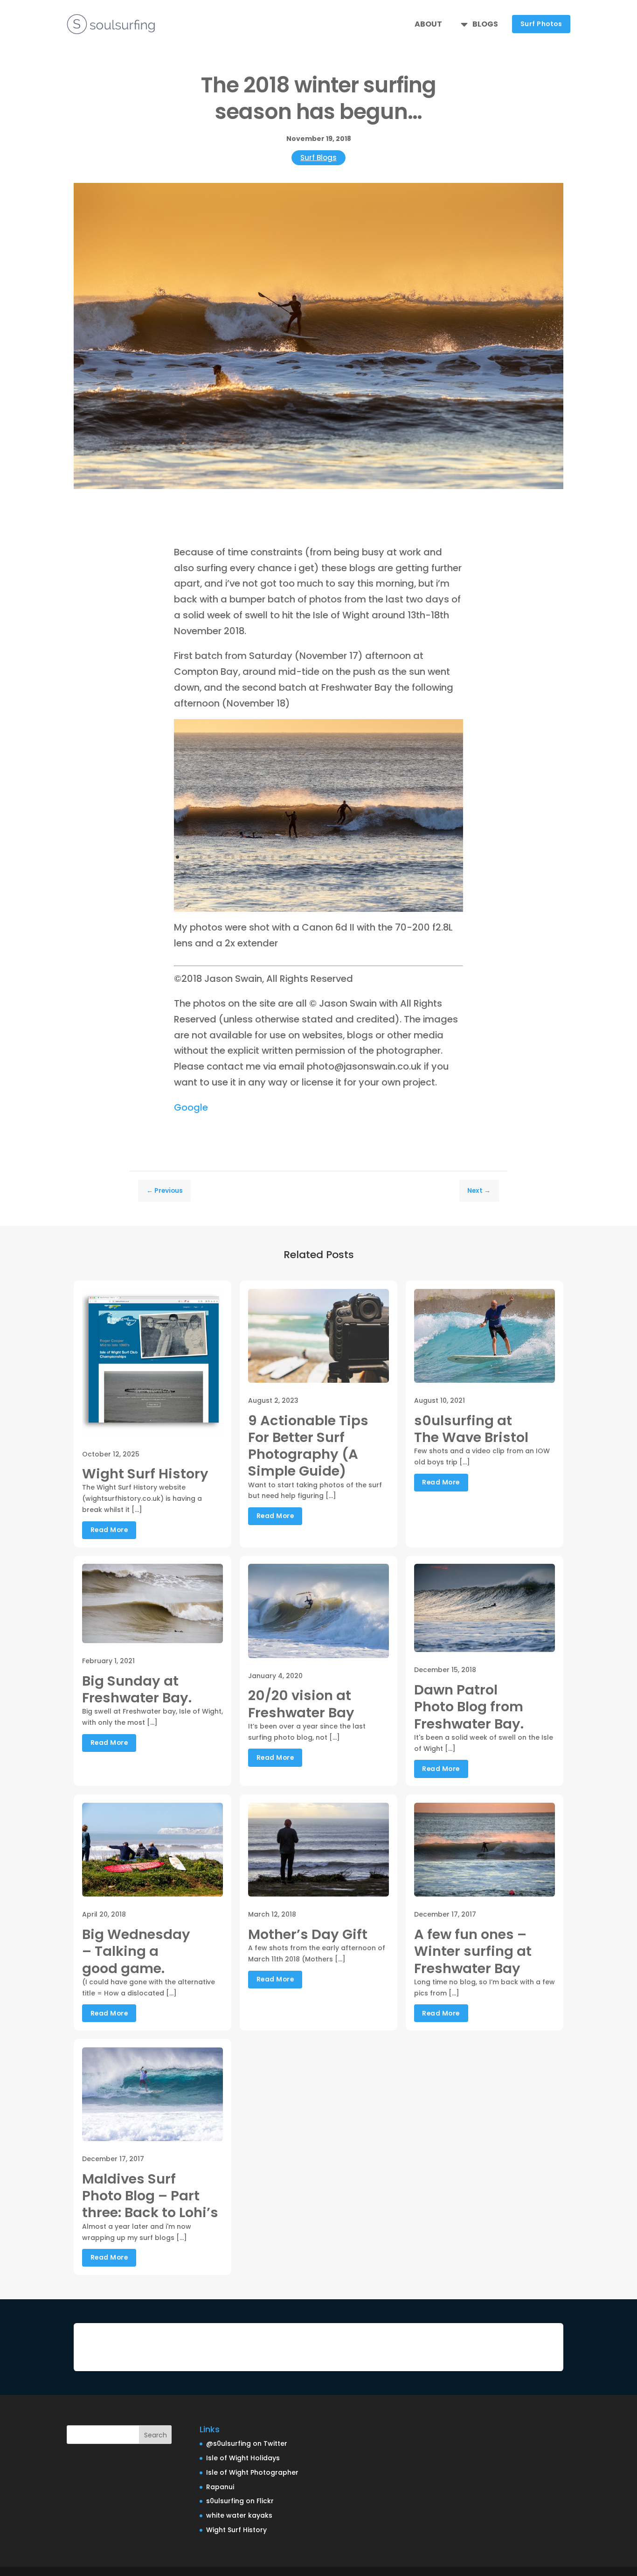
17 (304, 857)
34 (439, 857)
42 (217, 873)
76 (243, 888)
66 (407, 873)
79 (267, 888)
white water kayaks (239, 2515)
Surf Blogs (318, 157)
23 (352, 857)
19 (320, 857)
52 (296, 873)
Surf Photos (541, 24)
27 (384, 857)
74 (227, 888)
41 (209, 873)
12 (265, 857)
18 (312, 857)
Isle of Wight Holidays (243, 2458)
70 (439, 873)
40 (201, 873)
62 (376, 873)
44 (233, 873)
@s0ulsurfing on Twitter (247, 2443)
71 (447, 873)
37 (177, 873)
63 (384, 873)
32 (423, 857)
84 (307, 888)
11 (257, 857)
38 (185, 873)
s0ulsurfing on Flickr (240, 2501)
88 (338, 888)
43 (225, 873)
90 (354, 888)
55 (320, 873)
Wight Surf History (236, 2530)
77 (251, 888)
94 (386, 888)
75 (235, 888)
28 (391, 857)
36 (455, 857)
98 (418, 888)
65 (399, 873)
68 (423, 873)
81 (283, 888)
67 (415, 873)
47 (257, 873)
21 (336, 857)
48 (265, 873)
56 (328, 873)
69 (431, 873)
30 (407, 857)
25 (368, 857)
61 (368, 873)
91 (362, 888)
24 (360, 857)
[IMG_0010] (318, 909)
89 (346, 888)
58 (344, 873)
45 (241, 873)
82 (291, 888)
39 (193, 873)
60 (360, 873)
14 (280, 857)
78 (259, 888)
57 (336, 873)
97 (410, 888)
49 (273, 873)
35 (447, 857)
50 (280, 873)
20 (328, 857)
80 (275, 888)
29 (399, 857)
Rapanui (220, 2487)
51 (288, 873)
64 (391, 873)
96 (402, 888)
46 (249, 873)
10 (249, 857)
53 (304, 873)
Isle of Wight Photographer (252, 2472)
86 (322, 888)
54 (312, 873)
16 (296, 857)
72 (455, 873)
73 (219, 888)
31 (415, 857)
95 (394, 888)
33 (431, 857)
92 (370, 888)
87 (330, 888)
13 (273, 857)
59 (352, 873)
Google (191, 1107)
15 (288, 857)
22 (344, 857)
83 (299, 888)
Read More (109, 1530)
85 (315, 888)
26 (376, 857)
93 (378, 888)
